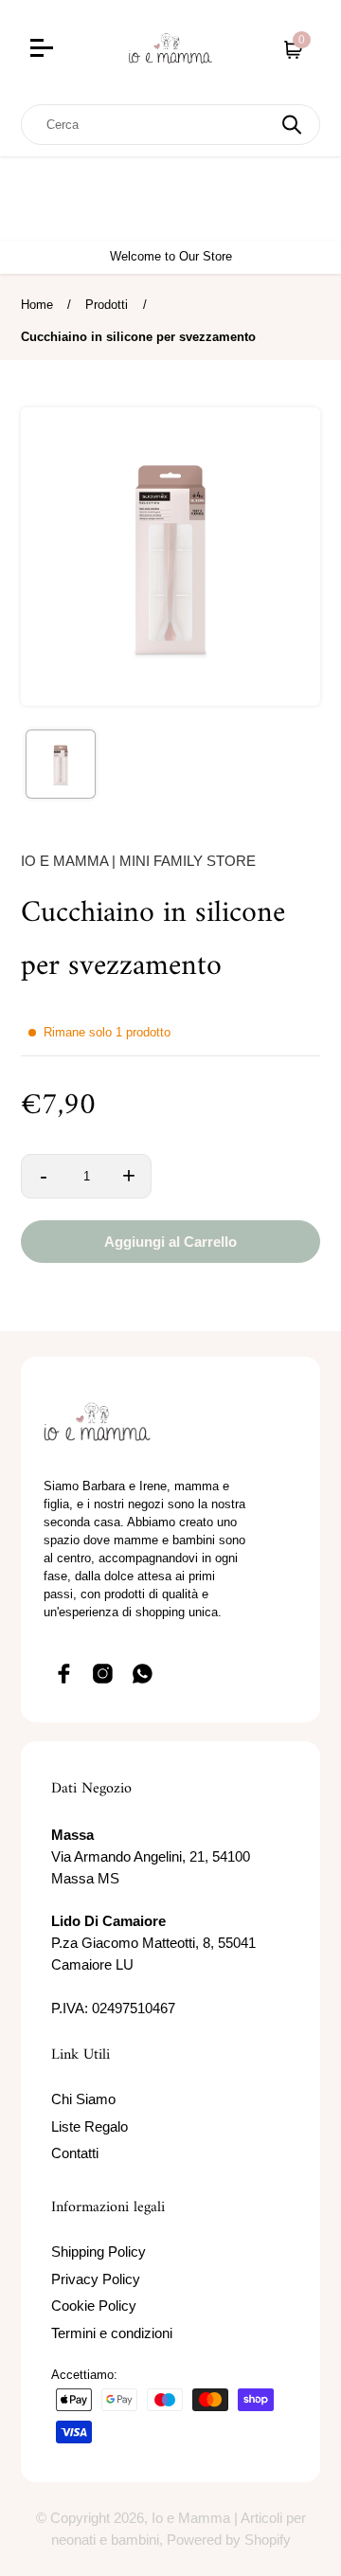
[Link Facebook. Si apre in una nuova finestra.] (63, 1673)
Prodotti (107, 305)
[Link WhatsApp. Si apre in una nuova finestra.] (143, 1673)
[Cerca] (292, 125)
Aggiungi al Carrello (170, 1242)
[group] (61, 765)
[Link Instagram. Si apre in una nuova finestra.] (103, 1673)
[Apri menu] (61, 50)
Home (37, 305)
